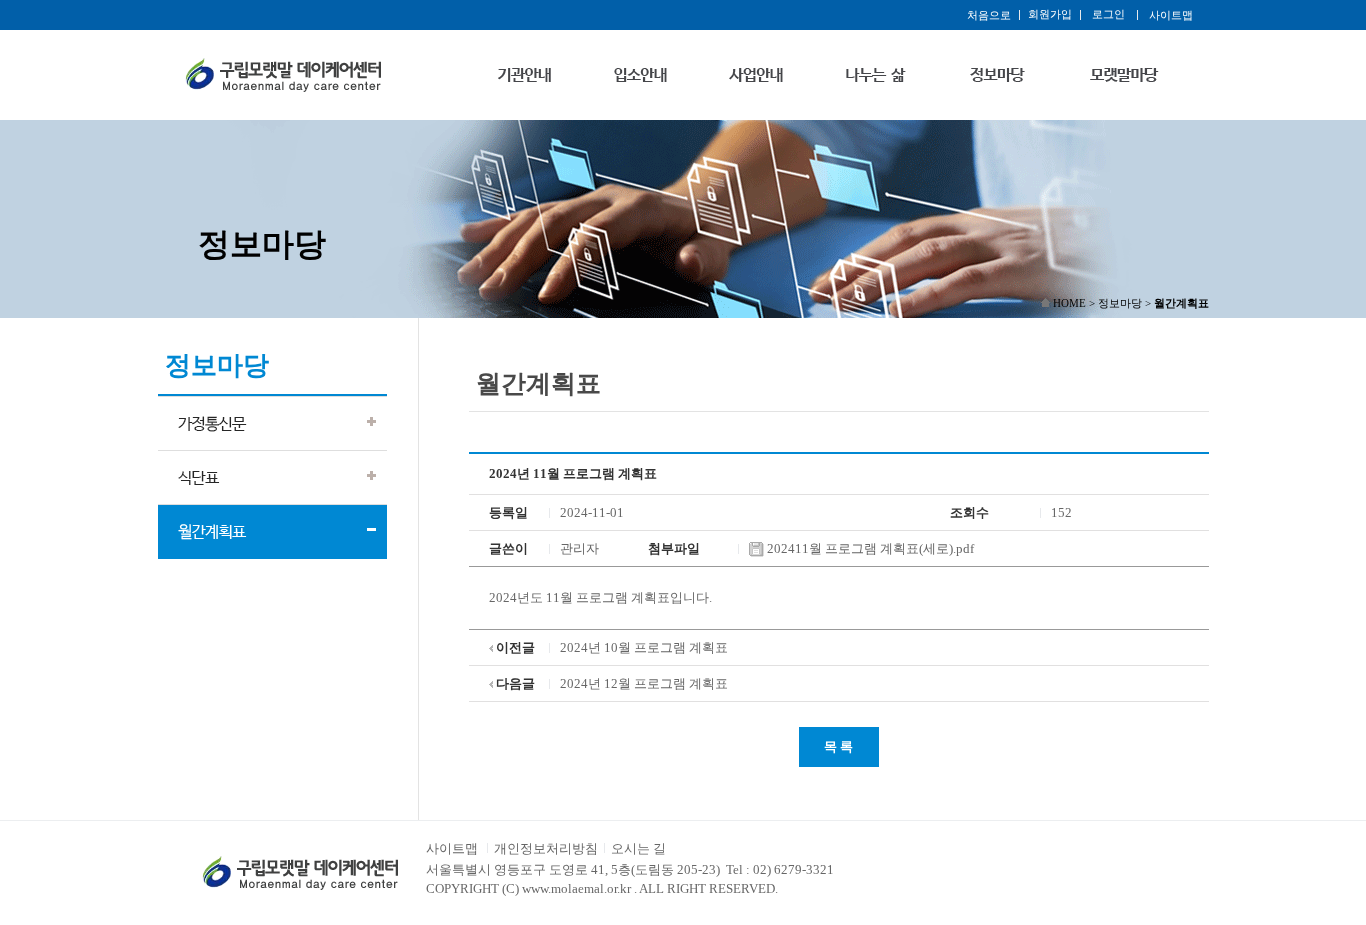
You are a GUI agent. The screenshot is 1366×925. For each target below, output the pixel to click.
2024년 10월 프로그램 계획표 (644, 647)
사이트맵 (452, 848)
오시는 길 (638, 848)
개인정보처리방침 (546, 848)
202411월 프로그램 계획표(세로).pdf (869, 548)
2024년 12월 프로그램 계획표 (644, 683)
